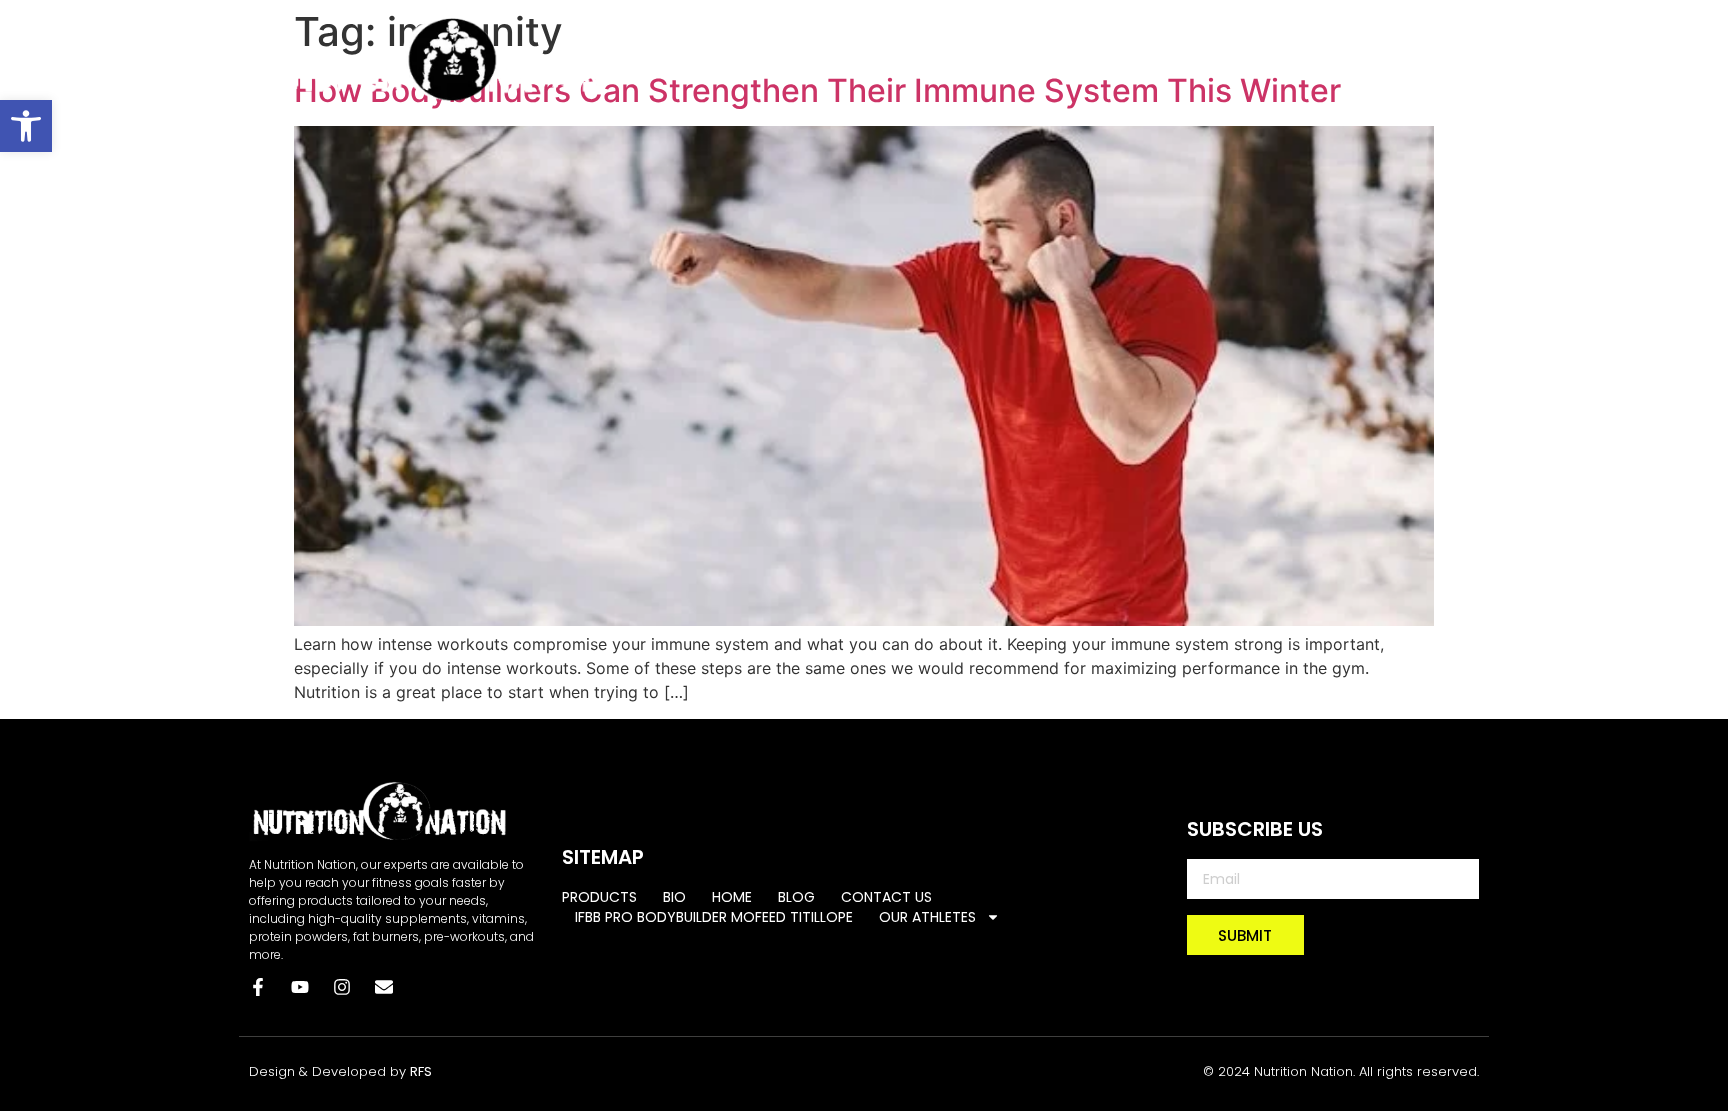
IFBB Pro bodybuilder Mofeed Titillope (1306, 33)
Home (868, 33)
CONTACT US (1055, 33)
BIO (795, 33)
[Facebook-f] (258, 987)
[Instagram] (342, 987)
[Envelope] (384, 987)
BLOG (949, 33)
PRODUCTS (703, 33)
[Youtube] (300, 987)
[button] (26, 126)
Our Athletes (1406, 81)
